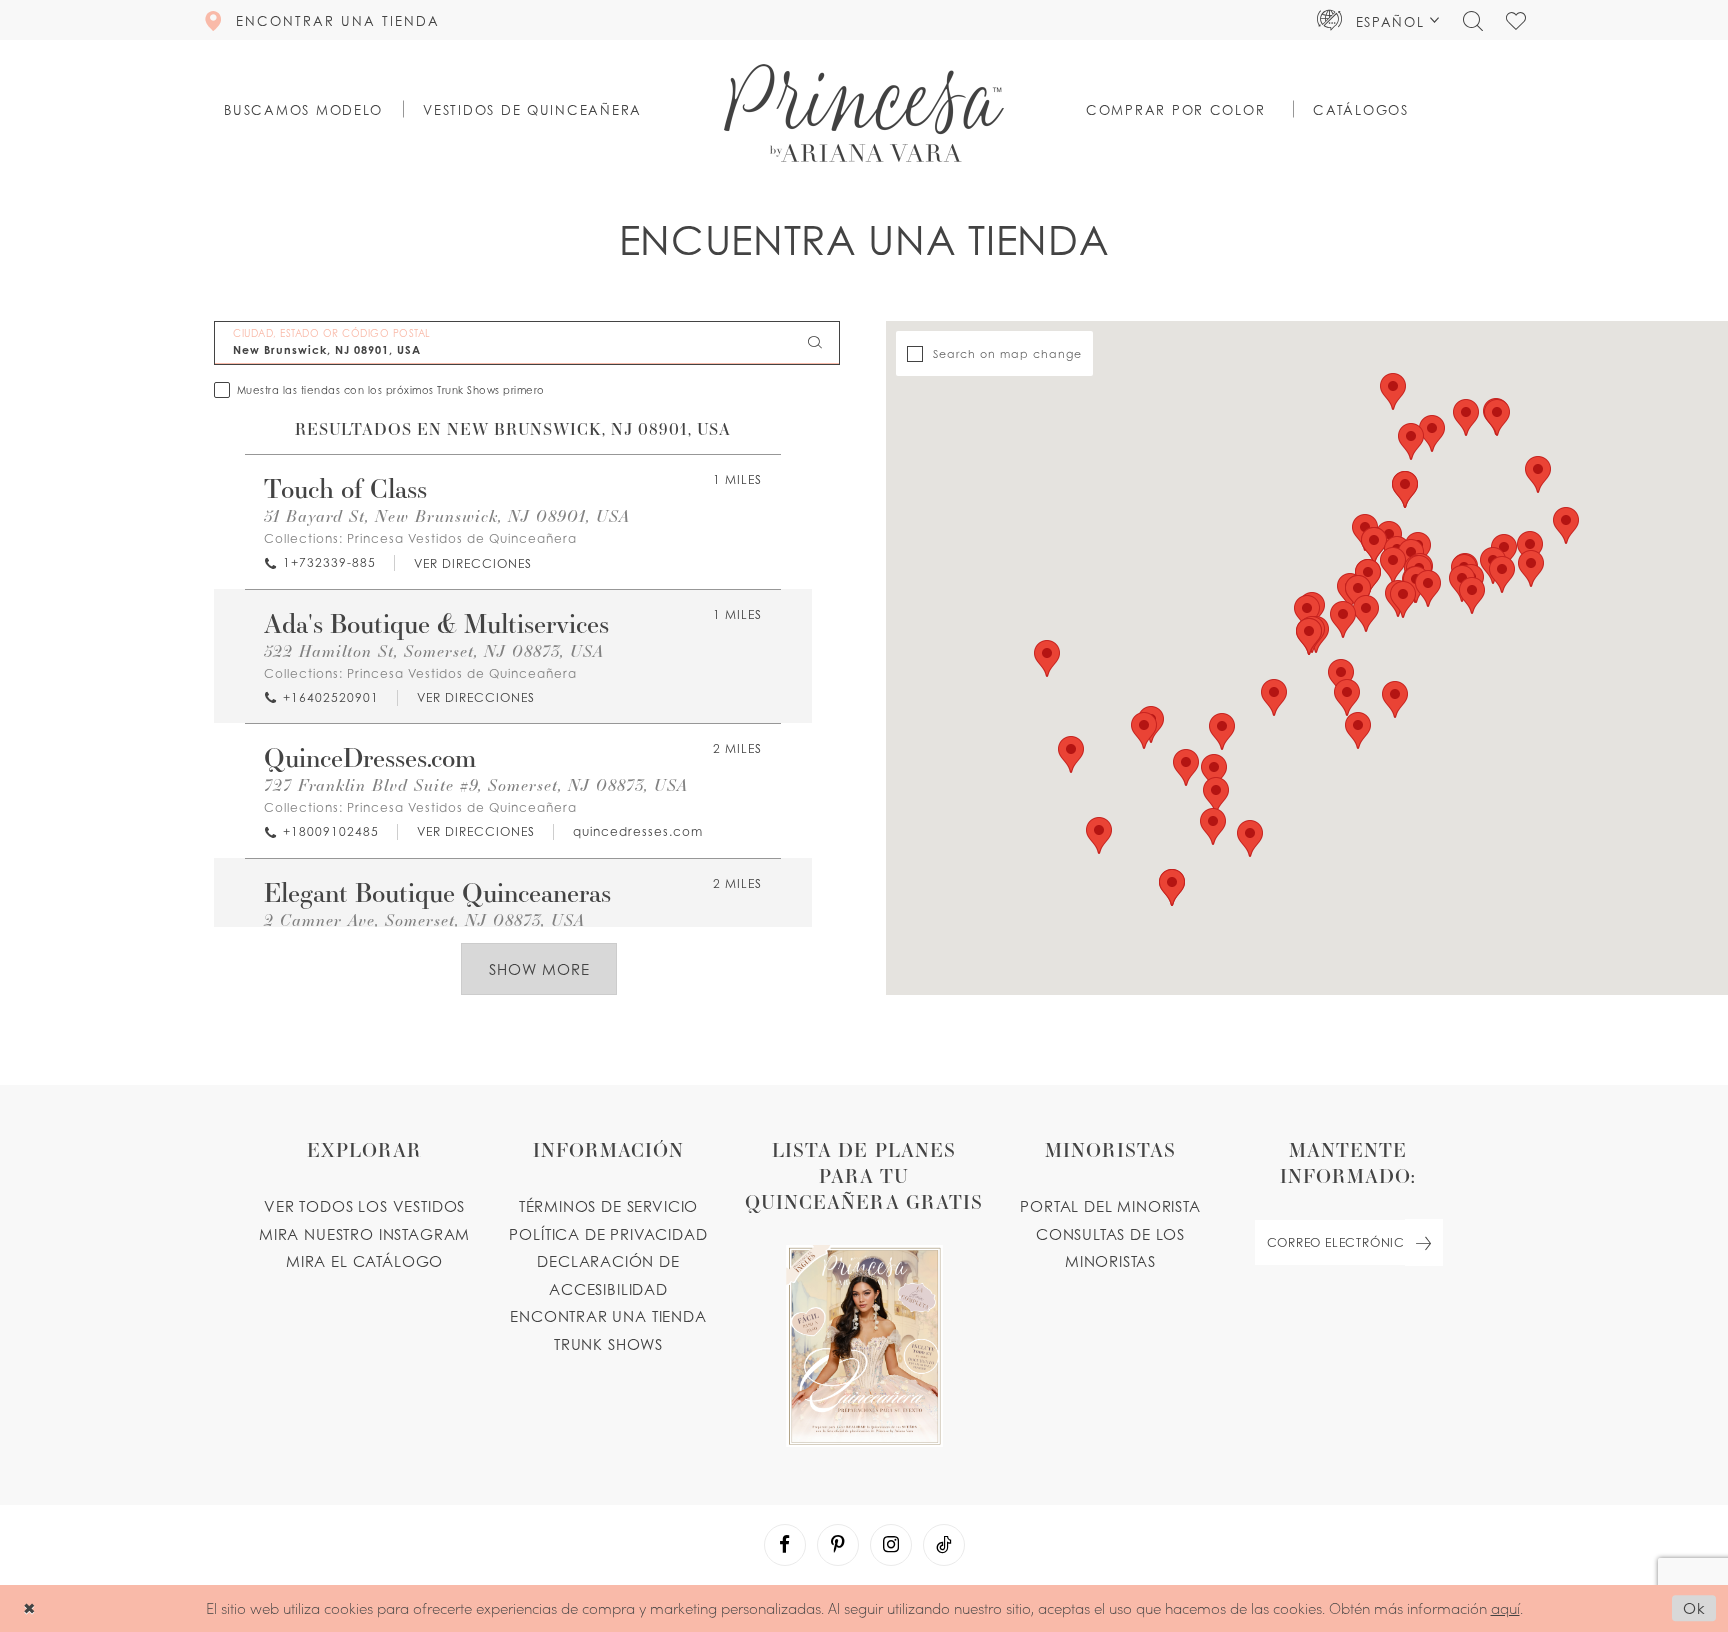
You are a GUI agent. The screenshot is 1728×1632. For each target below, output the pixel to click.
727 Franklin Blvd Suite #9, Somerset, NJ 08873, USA (476, 784)
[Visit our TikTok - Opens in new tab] (944, 1545)
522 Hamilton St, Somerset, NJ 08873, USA (434, 650)
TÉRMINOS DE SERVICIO (609, 1206)
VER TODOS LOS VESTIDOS (364, 1206)
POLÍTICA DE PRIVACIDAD (608, 1234)
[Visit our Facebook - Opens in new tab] (785, 1545)
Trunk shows (608, 1344)
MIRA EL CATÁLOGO (364, 1261)
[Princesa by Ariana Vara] (864, 113)
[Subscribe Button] (1424, 1242)
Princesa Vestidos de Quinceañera (462, 538)
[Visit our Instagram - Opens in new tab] (891, 1545)
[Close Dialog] (29, 1608)
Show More (539, 969)
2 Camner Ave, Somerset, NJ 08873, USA (424, 919)
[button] (1378, 20)
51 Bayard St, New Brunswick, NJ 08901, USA (447, 515)
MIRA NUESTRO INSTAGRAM (364, 1234)
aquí (1505, 1608)
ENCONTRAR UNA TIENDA (608, 1316)
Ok (1694, 1609)
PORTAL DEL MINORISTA (1110, 1206)
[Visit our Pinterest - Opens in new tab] (838, 1545)
